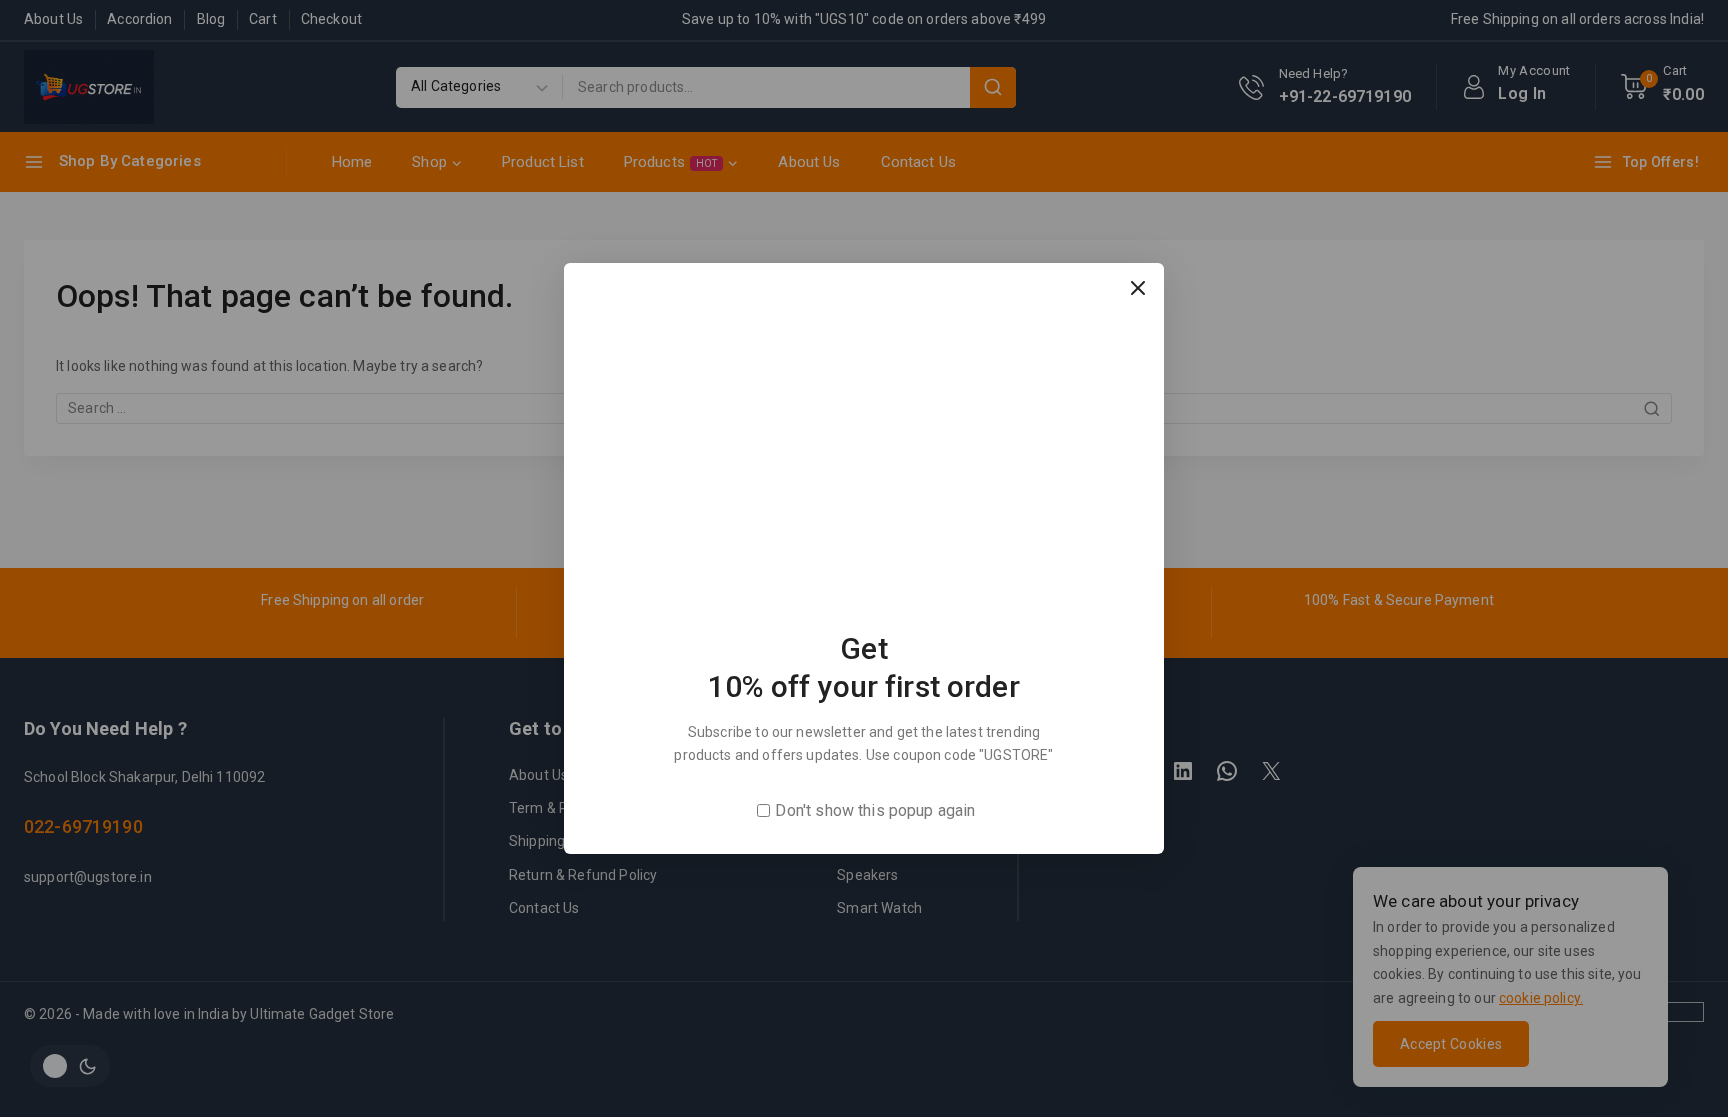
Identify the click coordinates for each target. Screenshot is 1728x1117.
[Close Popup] (1138, 288)
